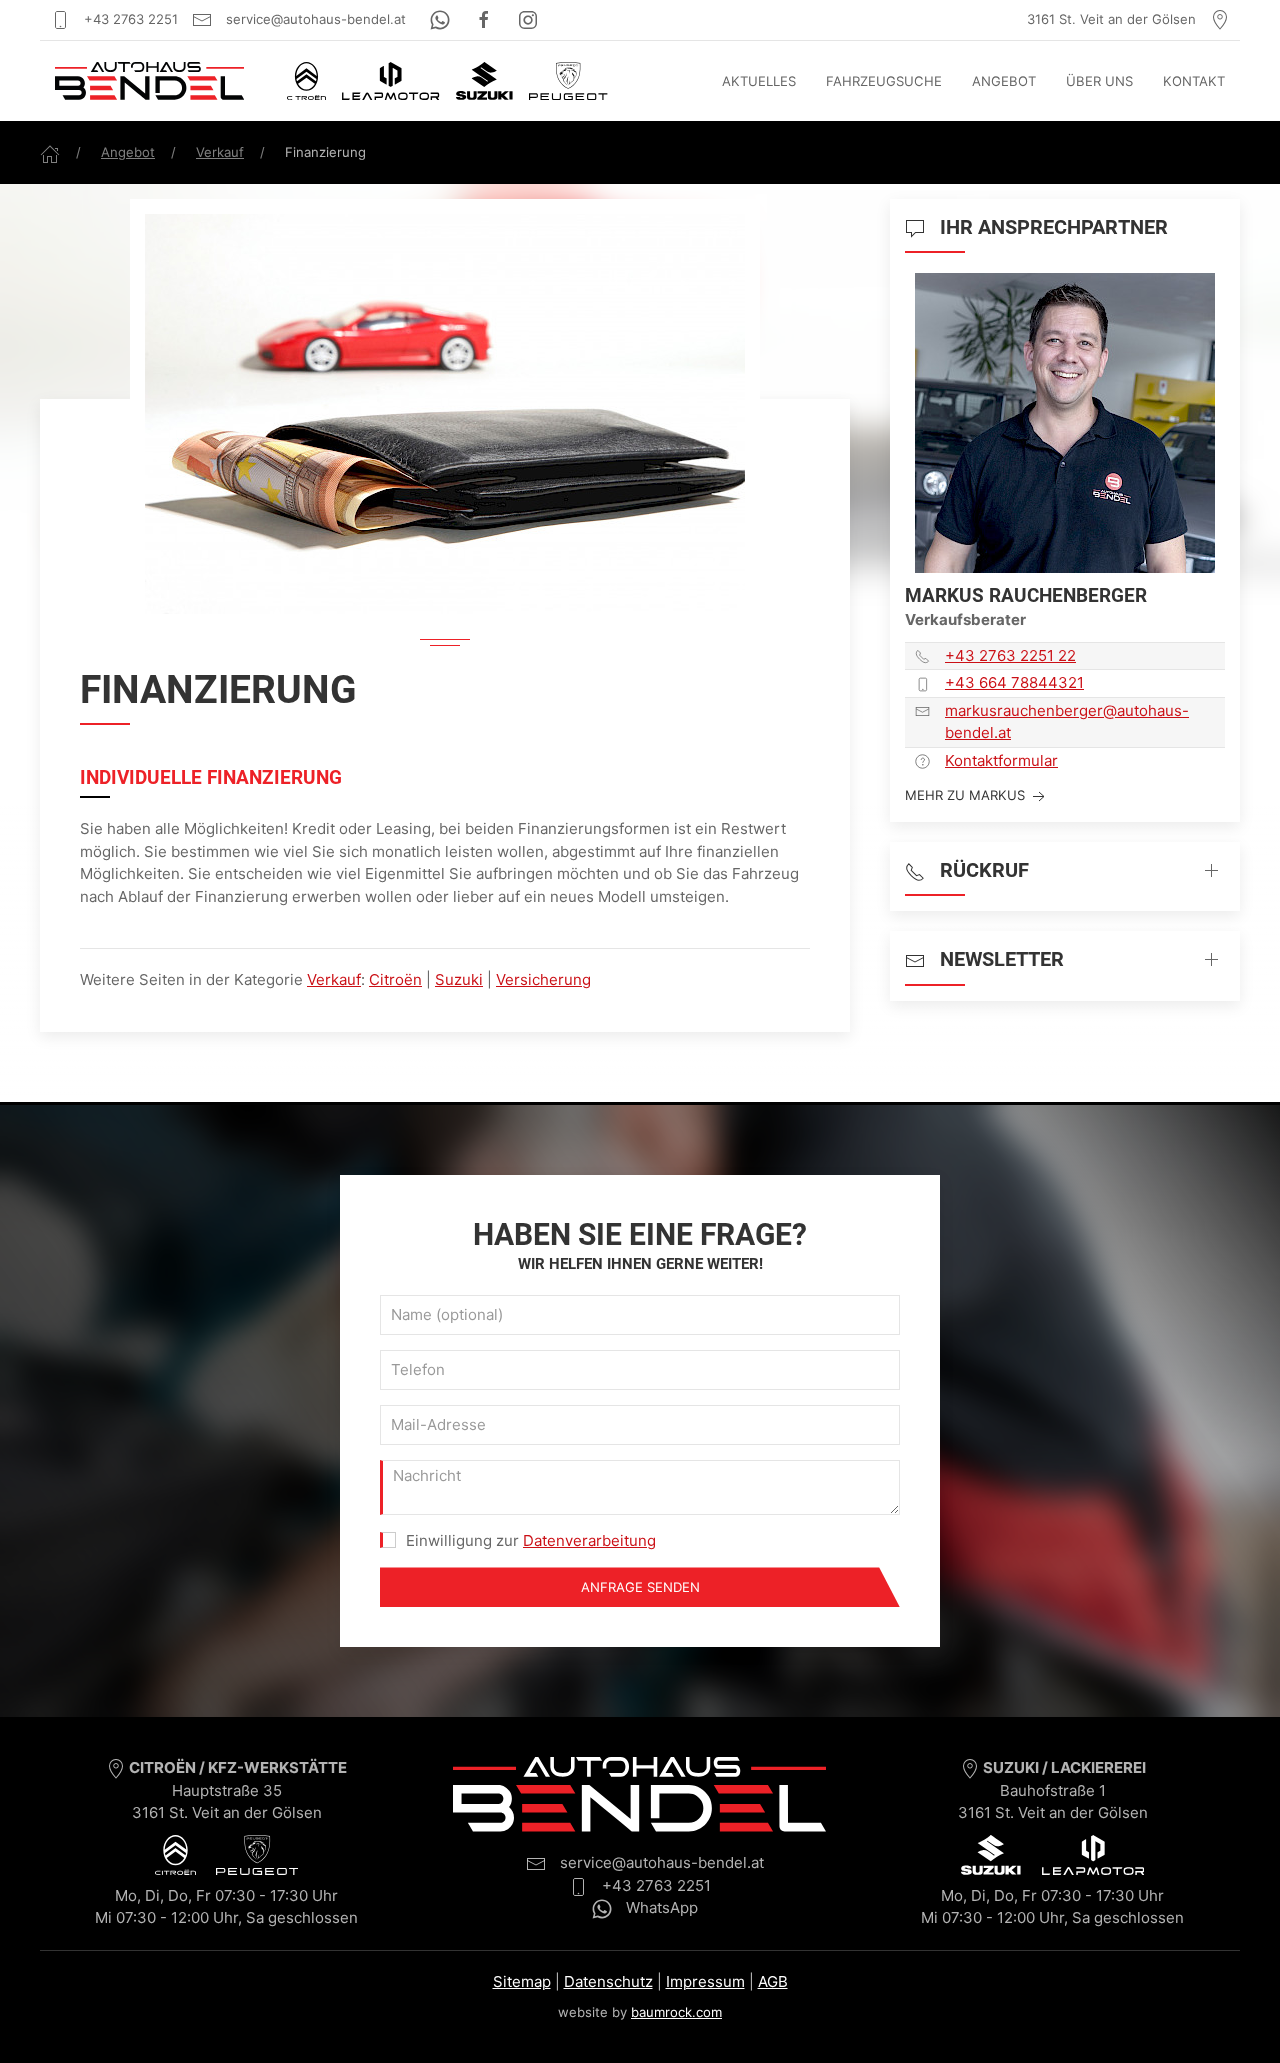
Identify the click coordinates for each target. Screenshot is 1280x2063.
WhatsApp (660, 1907)
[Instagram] (528, 19)
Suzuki (459, 979)
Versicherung (543, 979)
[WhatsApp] (442, 19)
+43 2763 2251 (129, 19)
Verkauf (220, 152)
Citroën (395, 979)
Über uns (1099, 81)
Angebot (1004, 81)
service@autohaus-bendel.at (314, 19)
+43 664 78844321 (1014, 682)
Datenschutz (608, 1981)
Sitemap (522, 1981)
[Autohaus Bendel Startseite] (149, 81)
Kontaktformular (1001, 760)
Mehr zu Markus (967, 795)
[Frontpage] (50, 152)
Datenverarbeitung (589, 1540)
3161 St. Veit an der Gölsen (1113, 19)
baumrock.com (676, 2012)
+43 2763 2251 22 (1010, 655)
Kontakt (1194, 81)
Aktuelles (759, 81)
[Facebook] (486, 19)
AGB (773, 1981)
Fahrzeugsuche (884, 81)
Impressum (705, 1981)
